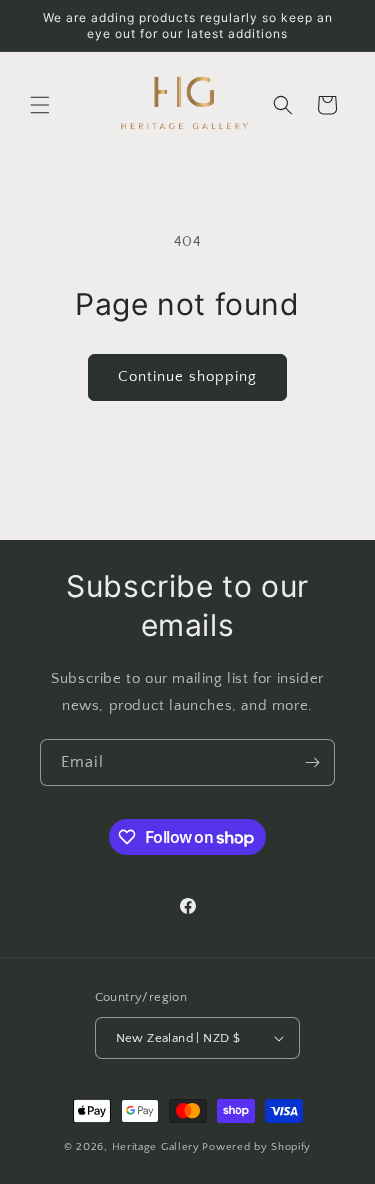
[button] (40, 105)
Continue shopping (187, 376)
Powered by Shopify (256, 1147)
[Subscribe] (312, 762)
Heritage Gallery (156, 1147)
